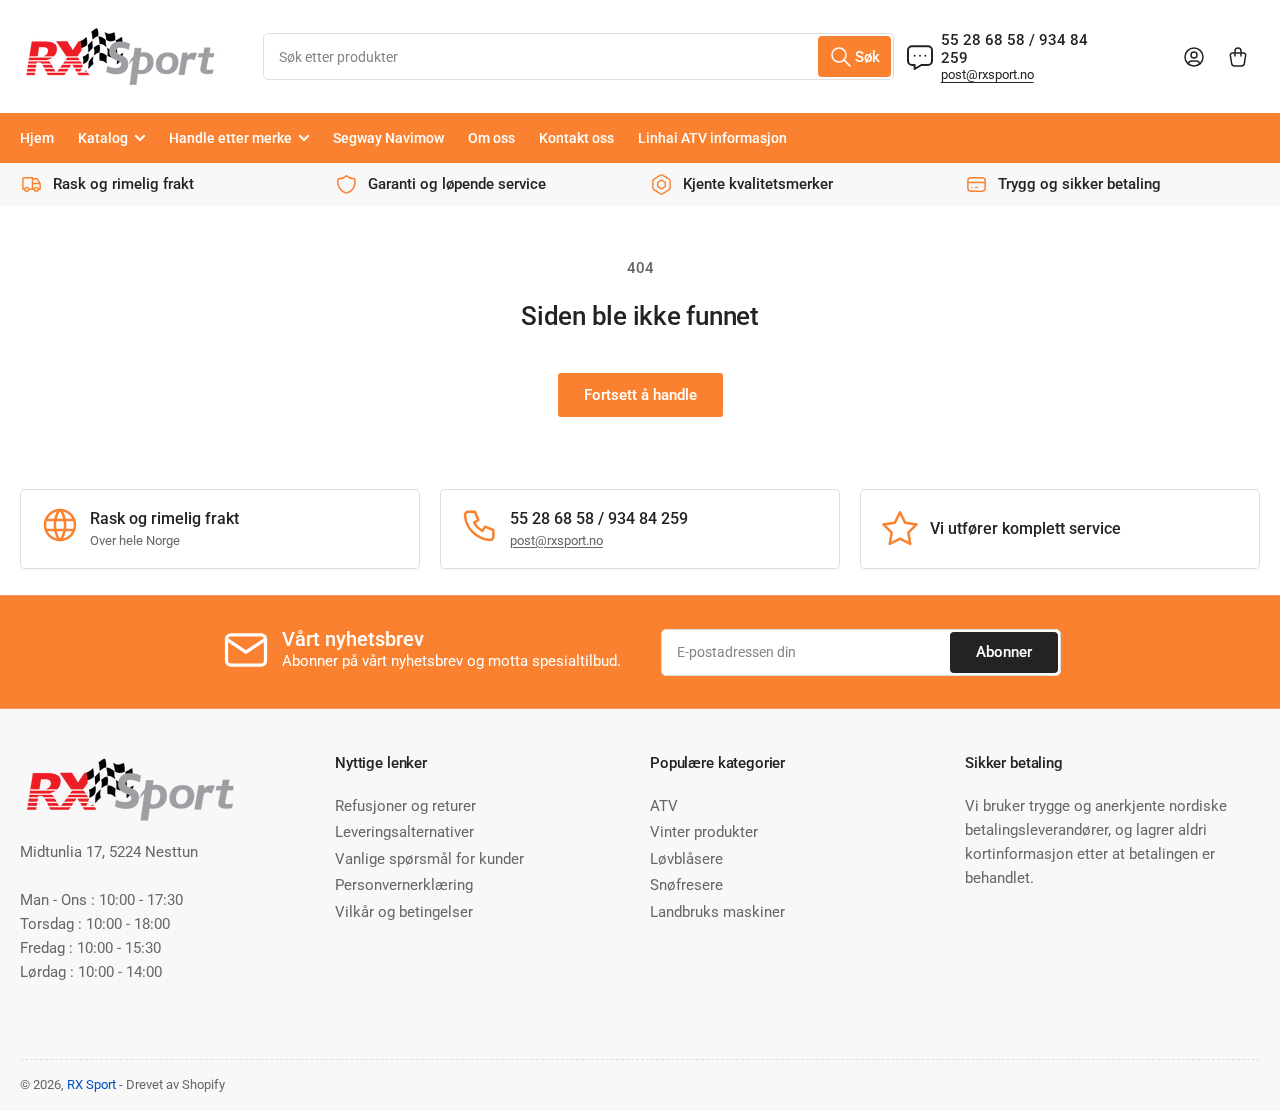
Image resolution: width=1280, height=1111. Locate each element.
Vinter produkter (704, 832)
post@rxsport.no (987, 74)
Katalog (103, 138)
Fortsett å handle (640, 395)
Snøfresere (686, 885)
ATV (664, 806)
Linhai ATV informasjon (712, 138)
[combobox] (578, 56)
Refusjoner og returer (405, 806)
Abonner (1004, 652)
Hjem (37, 138)
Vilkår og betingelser (404, 912)
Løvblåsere (686, 859)
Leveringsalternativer (404, 832)
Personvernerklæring (404, 885)
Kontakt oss (576, 138)
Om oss (491, 138)
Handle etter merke (230, 138)
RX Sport (91, 1084)
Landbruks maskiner (717, 912)
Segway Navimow (388, 138)
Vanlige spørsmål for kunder (429, 859)
